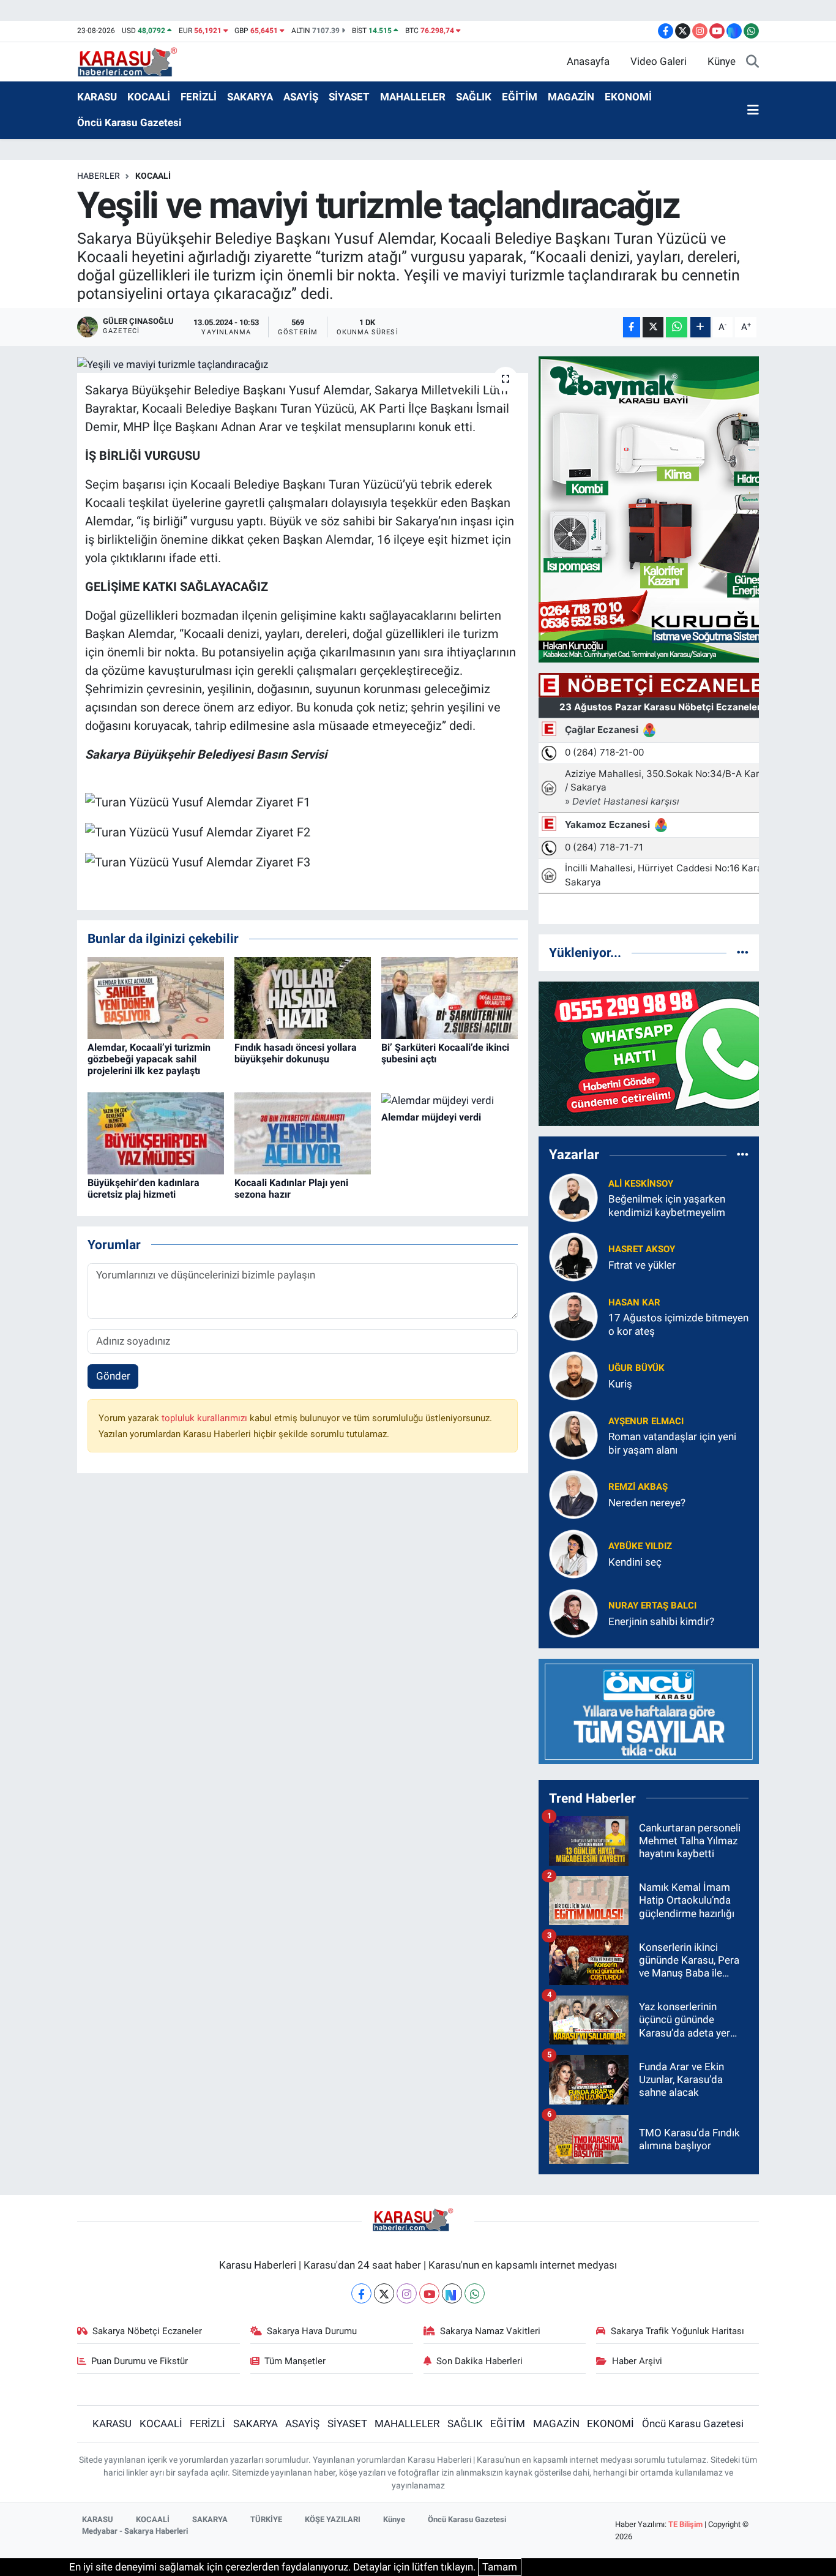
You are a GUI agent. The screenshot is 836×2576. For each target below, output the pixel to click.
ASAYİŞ (301, 97)
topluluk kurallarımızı (206, 1418)
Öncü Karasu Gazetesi (129, 122)
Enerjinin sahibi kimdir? (661, 1621)
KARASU (97, 97)
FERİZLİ (199, 97)
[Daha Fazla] (700, 327)
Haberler (99, 176)
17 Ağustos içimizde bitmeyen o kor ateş (678, 1324)
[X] (384, 2293)
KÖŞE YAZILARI (333, 2519)
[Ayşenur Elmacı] (573, 1435)
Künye (722, 61)
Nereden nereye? (647, 1503)
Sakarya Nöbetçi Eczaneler (147, 2331)
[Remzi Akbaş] (573, 1494)
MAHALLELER (413, 97)
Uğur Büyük (636, 1368)
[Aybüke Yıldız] (573, 1553)
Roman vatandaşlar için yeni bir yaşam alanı (672, 1443)
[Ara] (752, 62)
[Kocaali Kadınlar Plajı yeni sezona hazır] (303, 1133)
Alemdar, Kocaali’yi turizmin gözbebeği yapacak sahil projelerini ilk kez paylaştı (149, 1059)
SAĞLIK (474, 97)
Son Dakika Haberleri (480, 2361)
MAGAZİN (571, 97)
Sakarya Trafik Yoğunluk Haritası (677, 2331)
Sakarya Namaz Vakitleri (490, 2331)
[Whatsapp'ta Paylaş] (677, 327)
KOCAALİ (149, 97)
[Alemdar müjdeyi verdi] (438, 1100)
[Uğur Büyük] (573, 1375)
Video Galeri (659, 61)
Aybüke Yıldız (640, 1546)
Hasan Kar (634, 1302)
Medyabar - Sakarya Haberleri (135, 2531)
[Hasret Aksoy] (573, 1256)
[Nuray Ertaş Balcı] (573, 1613)
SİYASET (349, 97)
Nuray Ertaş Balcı (652, 1605)
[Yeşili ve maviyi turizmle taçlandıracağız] (303, 364)
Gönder (113, 1376)
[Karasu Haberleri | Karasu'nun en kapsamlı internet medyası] (134, 61)
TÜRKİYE (266, 2519)
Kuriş (620, 1384)
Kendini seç (635, 1562)
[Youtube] (429, 2293)
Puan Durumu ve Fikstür (140, 2361)
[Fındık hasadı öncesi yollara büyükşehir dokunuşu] (303, 997)
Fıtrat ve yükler (642, 1265)
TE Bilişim (685, 2524)
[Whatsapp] (475, 2293)
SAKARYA (250, 97)
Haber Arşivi (637, 2361)
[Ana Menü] (753, 110)
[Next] (452, 2293)
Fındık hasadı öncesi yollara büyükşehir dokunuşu (296, 1053)
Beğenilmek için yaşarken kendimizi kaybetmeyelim (667, 1205)
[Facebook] (361, 2293)
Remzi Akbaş (638, 1487)
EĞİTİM (520, 97)
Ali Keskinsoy (641, 1184)
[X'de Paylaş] (653, 327)
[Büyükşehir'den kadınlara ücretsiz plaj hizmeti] (156, 1133)
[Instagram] (407, 2293)
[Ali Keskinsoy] (573, 1197)
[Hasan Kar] (573, 1316)
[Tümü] (743, 952)
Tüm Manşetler (295, 2361)
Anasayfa (588, 61)
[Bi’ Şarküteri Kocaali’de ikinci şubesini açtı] (450, 997)
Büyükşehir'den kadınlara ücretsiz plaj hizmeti (144, 1188)
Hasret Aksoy (642, 1249)
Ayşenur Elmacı (646, 1421)
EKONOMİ (628, 97)
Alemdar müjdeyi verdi (431, 1117)
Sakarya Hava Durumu (312, 2331)
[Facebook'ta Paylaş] (632, 327)
